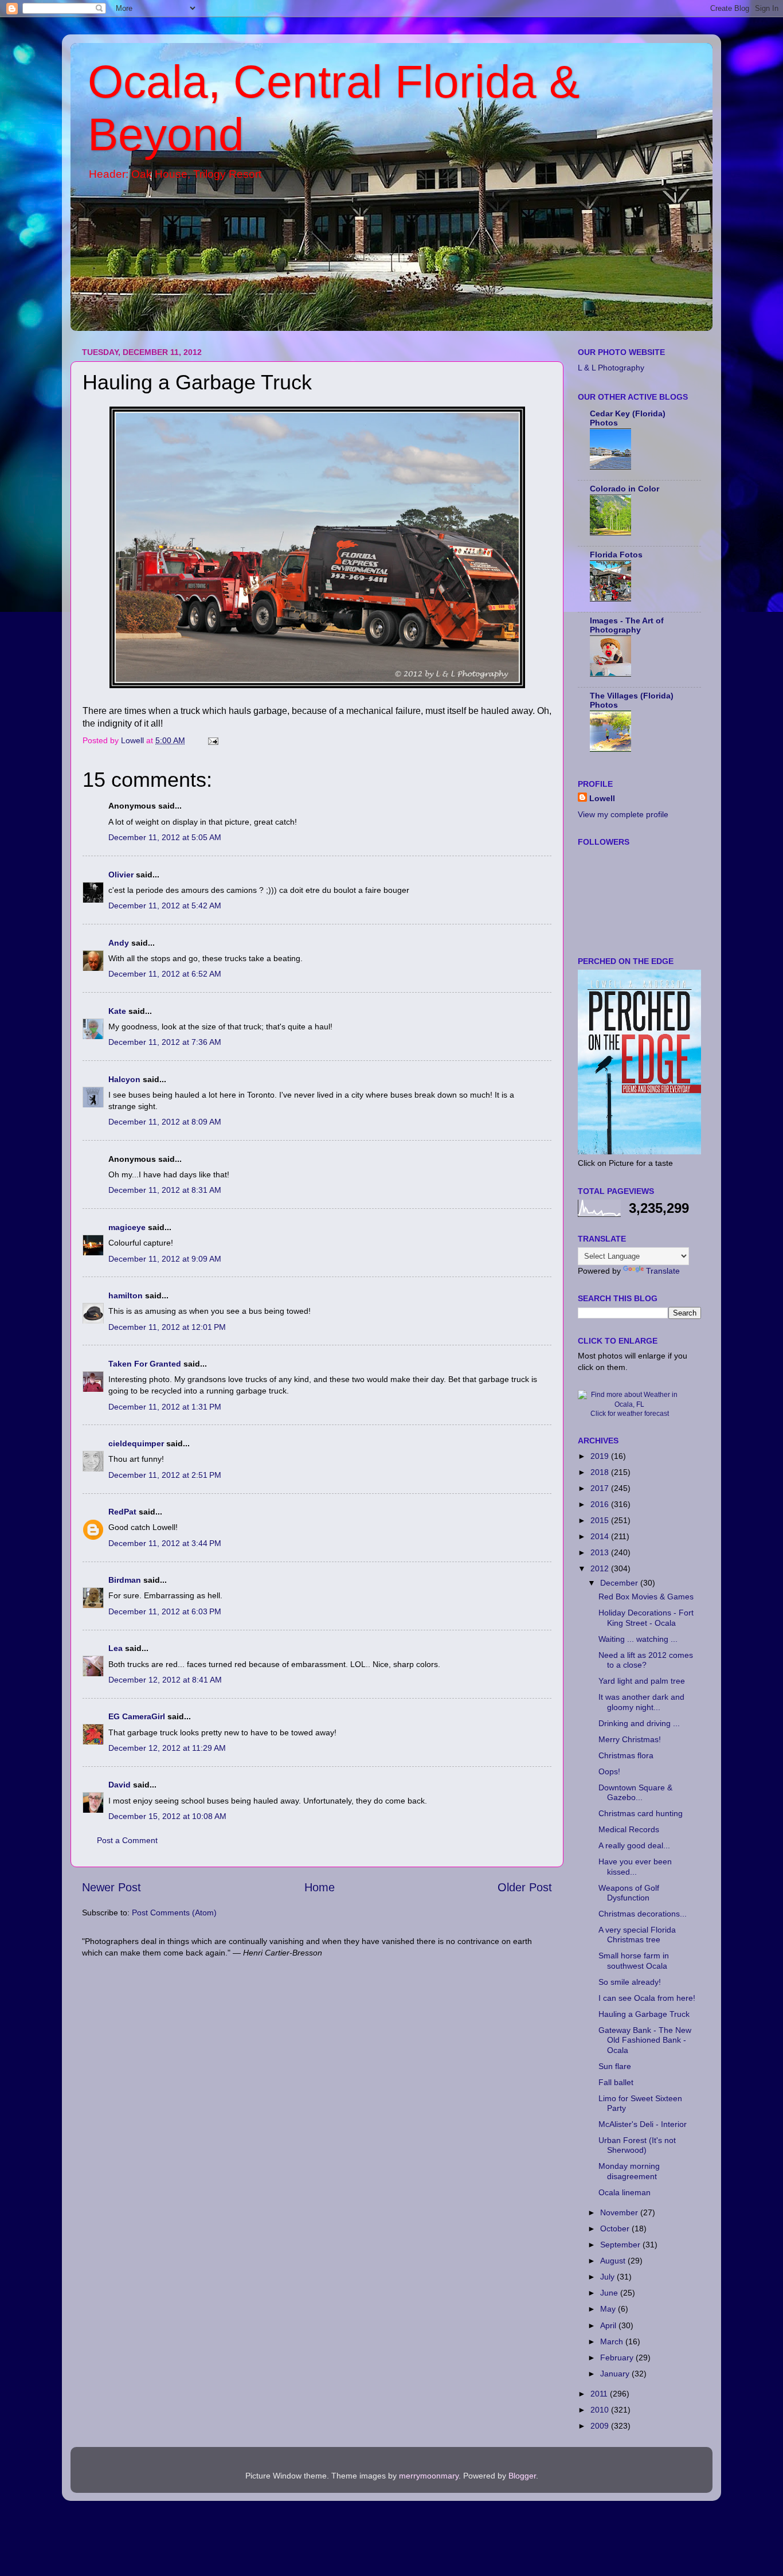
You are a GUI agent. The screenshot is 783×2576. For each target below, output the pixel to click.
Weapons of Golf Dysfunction (629, 1893)
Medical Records (629, 1829)
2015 (601, 1520)
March (613, 2341)
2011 (600, 2394)
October (616, 2228)
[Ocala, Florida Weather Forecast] (629, 1404)
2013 (601, 1552)
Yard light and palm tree (642, 1681)
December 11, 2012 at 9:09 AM (165, 1259)
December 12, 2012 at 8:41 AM (165, 1680)
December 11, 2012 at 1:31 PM (165, 1407)
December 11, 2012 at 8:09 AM (165, 1122)
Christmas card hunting (641, 1813)
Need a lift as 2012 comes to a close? (646, 1660)
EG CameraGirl (137, 1716)
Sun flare (615, 2066)
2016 (601, 1504)
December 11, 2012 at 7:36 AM (165, 1042)
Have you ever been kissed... (635, 1866)
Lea (116, 1648)
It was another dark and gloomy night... (641, 1702)
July (608, 2277)
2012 (601, 1568)
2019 (601, 1456)
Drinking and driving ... (639, 1723)
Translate (663, 1271)
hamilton (126, 1295)
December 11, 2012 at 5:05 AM (165, 837)
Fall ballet (616, 2082)
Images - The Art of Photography (627, 625)
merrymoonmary (429, 2476)
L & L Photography (611, 368)
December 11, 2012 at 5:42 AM (165, 905)
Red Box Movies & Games (646, 1597)
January (616, 2374)
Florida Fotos (616, 555)
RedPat (122, 1512)
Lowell (602, 798)
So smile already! (630, 1982)
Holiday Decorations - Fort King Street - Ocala (646, 1617)
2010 (601, 2410)
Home (320, 1887)
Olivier (121, 875)
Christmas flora (626, 1755)
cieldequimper (136, 1443)
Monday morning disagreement (629, 2171)
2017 (601, 1488)
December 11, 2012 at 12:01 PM (167, 1327)
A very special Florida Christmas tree (637, 1935)
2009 (601, 2426)
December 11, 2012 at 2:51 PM (165, 1475)
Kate (117, 1011)
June (610, 2293)
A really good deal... (634, 1845)
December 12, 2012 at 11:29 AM (167, 1748)
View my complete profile (623, 814)
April (609, 2325)
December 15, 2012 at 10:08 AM (167, 1816)
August (614, 2261)
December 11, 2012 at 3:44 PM (165, 1543)
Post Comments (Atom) (174, 1913)
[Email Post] (212, 740)
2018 (601, 1472)
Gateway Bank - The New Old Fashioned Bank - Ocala (645, 2040)
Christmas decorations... (643, 1914)
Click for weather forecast (630, 1414)
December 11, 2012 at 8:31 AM (165, 1190)
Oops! (609, 1771)
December (620, 1583)
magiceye (127, 1227)
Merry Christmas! (630, 1739)
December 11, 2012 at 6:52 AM (165, 974)
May (609, 2309)
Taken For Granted (145, 1364)
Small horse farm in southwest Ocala (634, 1960)
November (620, 2212)
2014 (601, 1536)
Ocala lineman (625, 2192)
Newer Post (111, 1887)
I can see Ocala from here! (647, 1998)
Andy (119, 943)
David (121, 1785)
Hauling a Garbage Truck (644, 2014)
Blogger (522, 2476)
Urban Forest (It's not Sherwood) (637, 2145)
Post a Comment (127, 1840)
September (621, 2245)
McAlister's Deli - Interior (643, 2124)
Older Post (525, 1887)
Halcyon (124, 1079)
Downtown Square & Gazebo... (635, 1792)
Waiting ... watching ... (638, 1639)
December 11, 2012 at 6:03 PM (165, 1611)
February (618, 2358)
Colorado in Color (625, 489)
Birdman (125, 1580)
